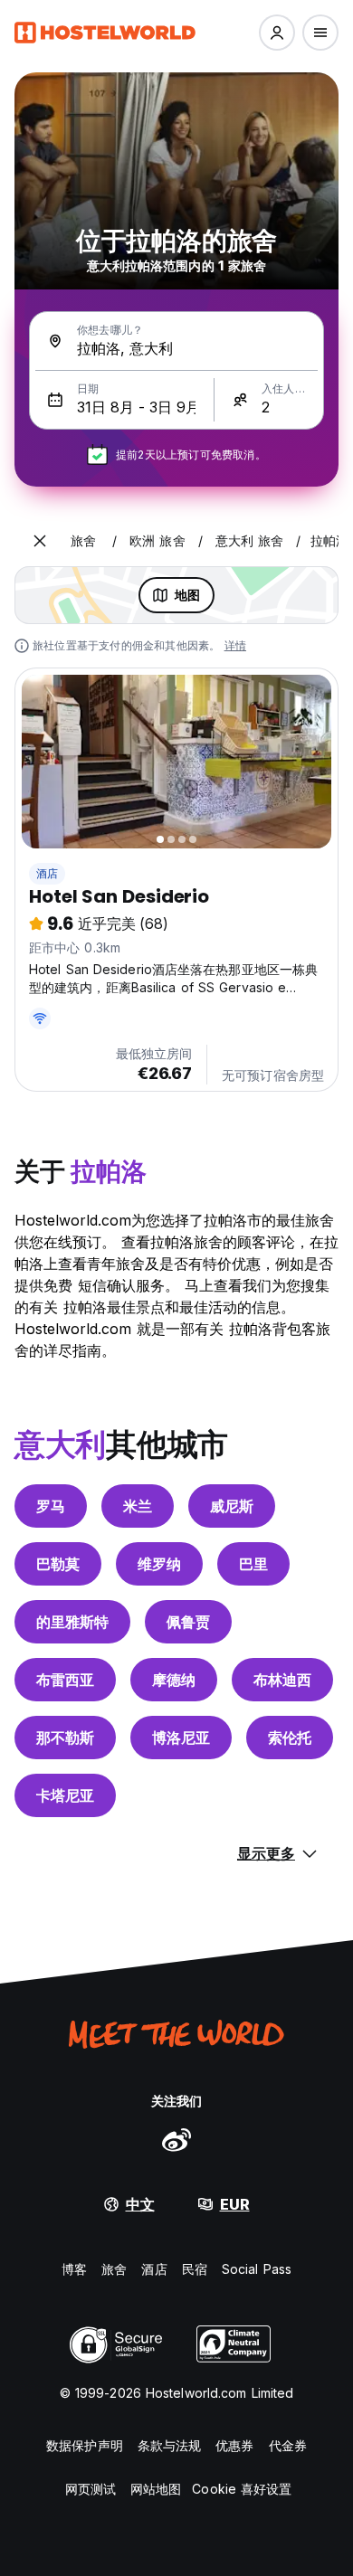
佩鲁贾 (188, 1622)
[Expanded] (40, 541)
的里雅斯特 (72, 1622)
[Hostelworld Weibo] (176, 2139)
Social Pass (257, 2269)
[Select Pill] (277, 33)
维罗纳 (159, 1564)
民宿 (195, 2269)
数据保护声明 (85, 2445)
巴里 (253, 1564)
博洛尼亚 (181, 1738)
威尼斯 (232, 1506)
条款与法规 (170, 2445)
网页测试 (91, 2489)
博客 (74, 2269)
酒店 (47, 873)
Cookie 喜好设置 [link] (242, 2489)
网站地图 (156, 2489)
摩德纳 (174, 1680)
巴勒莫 (58, 1564)
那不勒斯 (65, 1738)
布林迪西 (282, 1680)
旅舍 (114, 2269)
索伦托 (290, 1738)
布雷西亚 (65, 1680)
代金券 (288, 2445)
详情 (235, 645)
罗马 (51, 1506)
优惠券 (234, 2445)
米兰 (138, 1506)
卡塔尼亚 (65, 1795)
